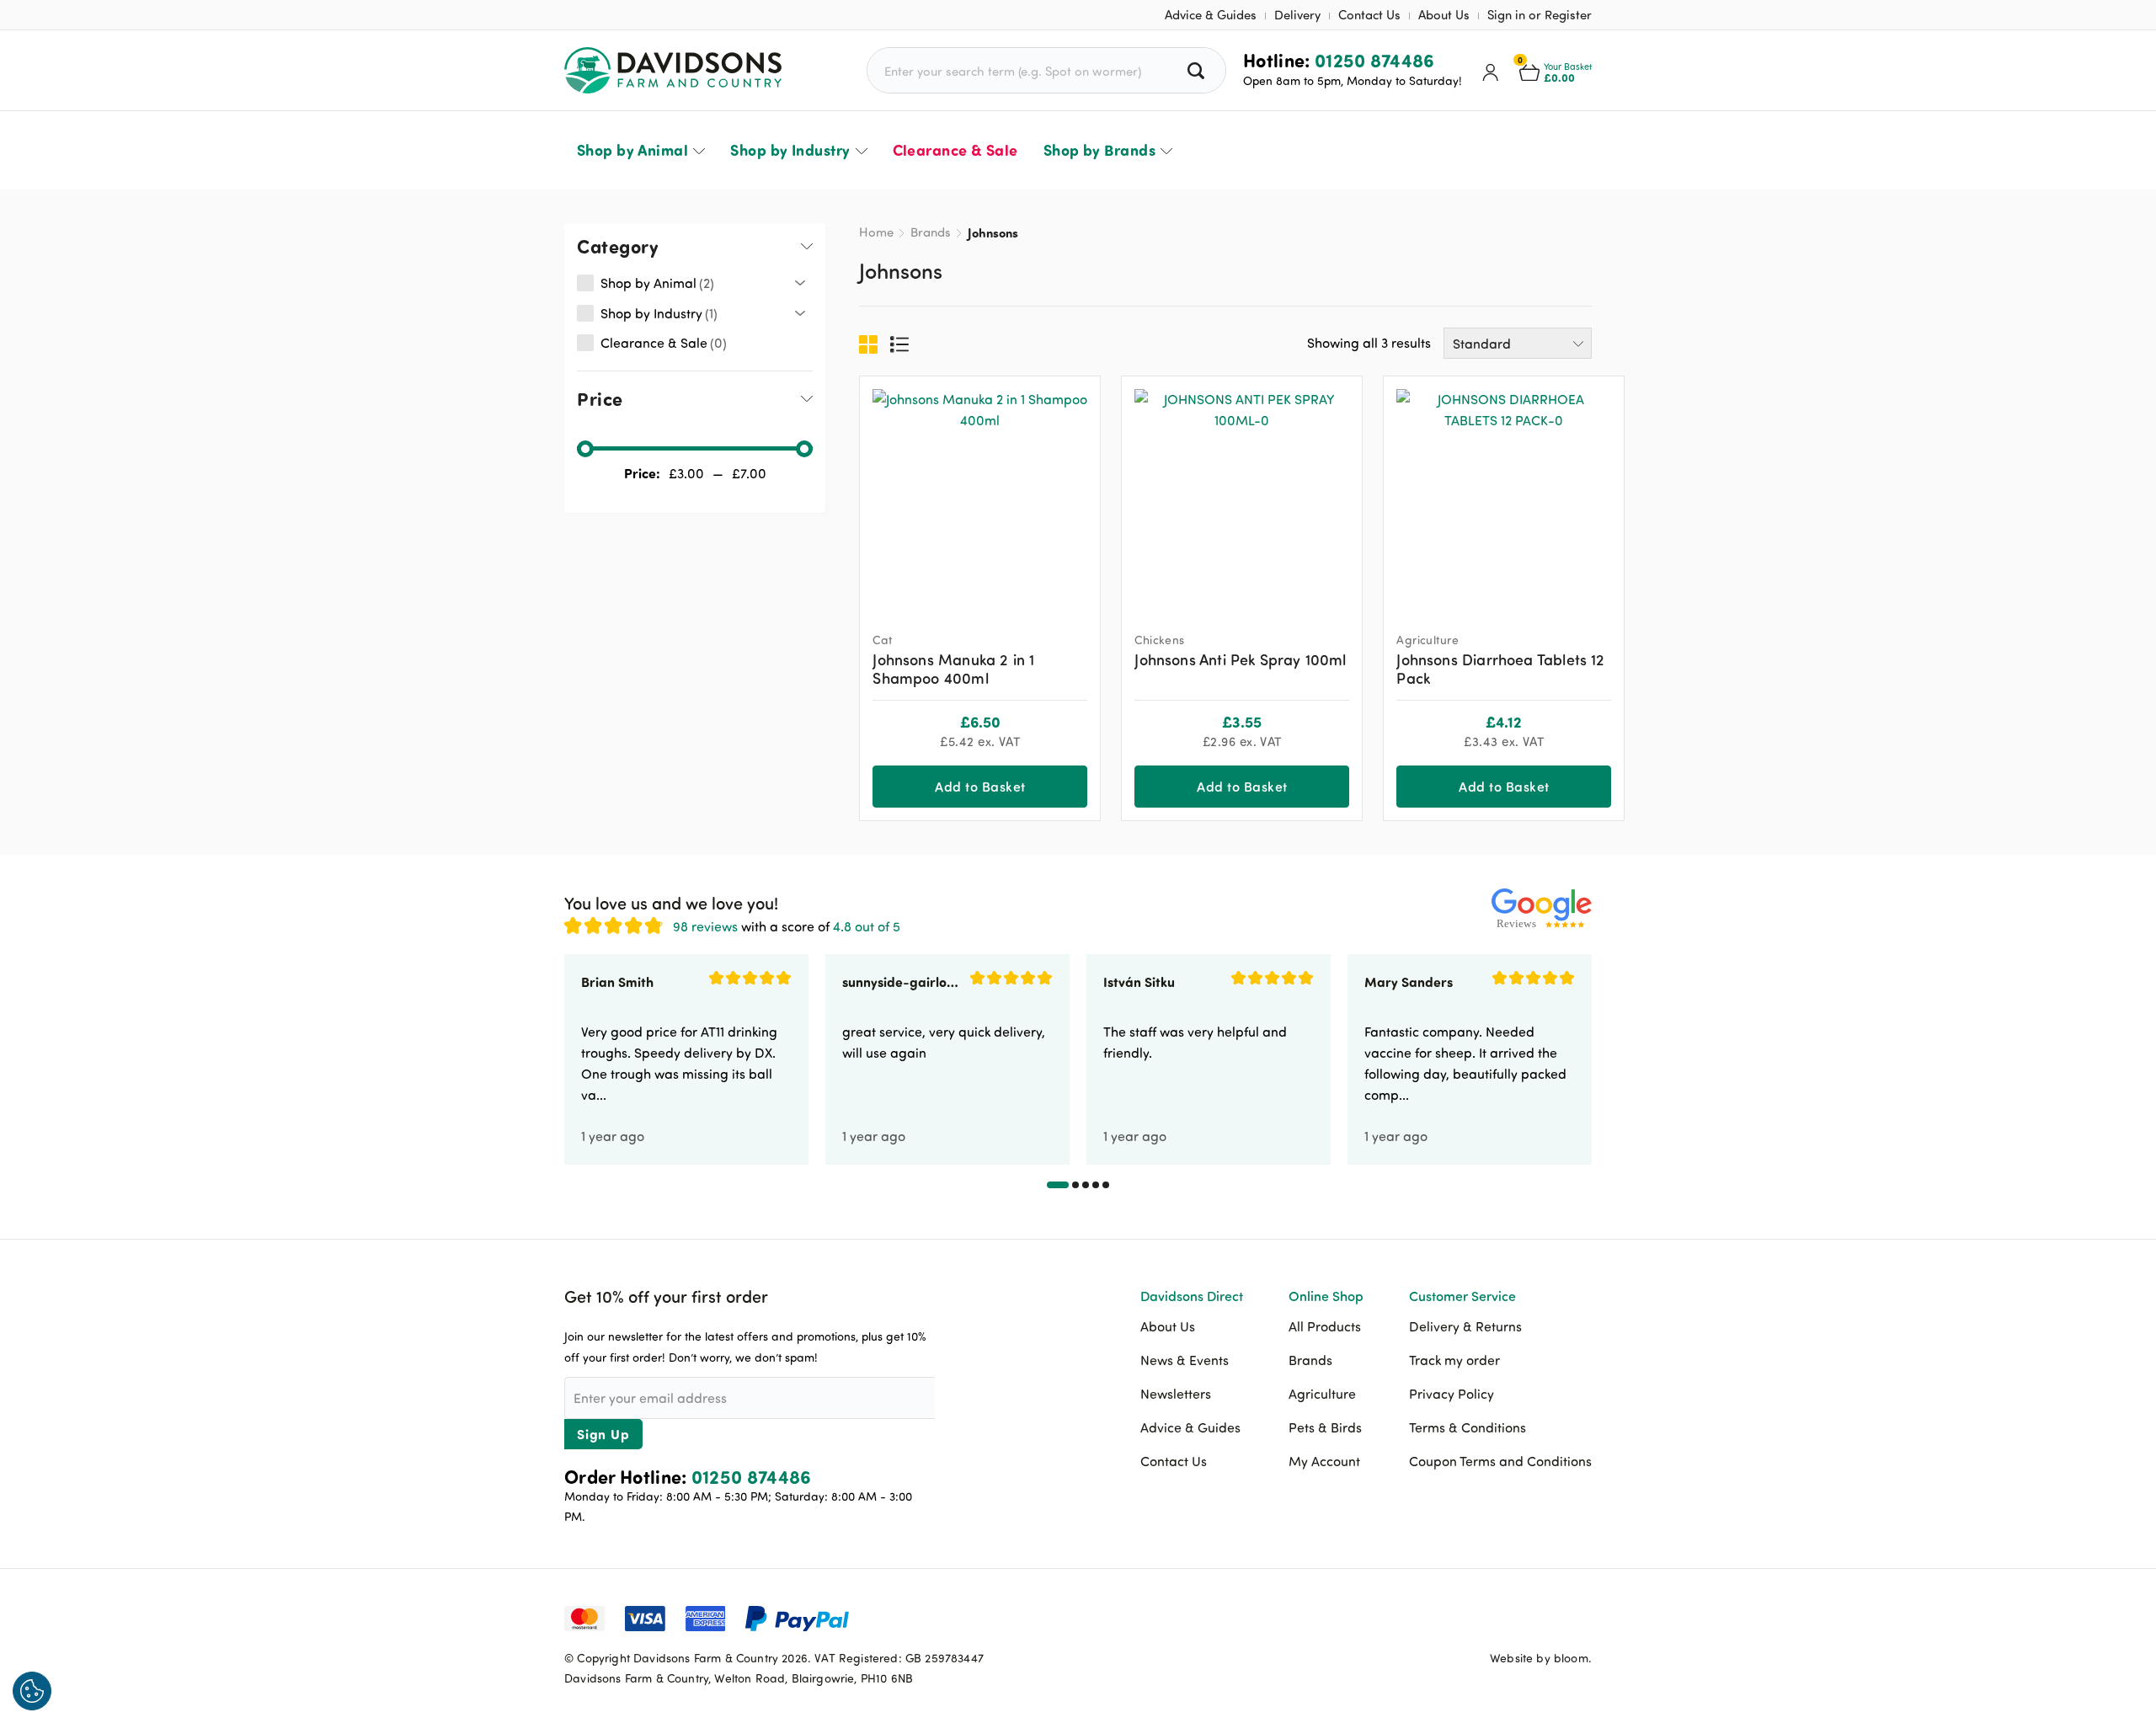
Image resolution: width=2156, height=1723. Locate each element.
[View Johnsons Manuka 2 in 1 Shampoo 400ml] (980, 496)
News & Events (1185, 1360)
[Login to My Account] (1491, 71)
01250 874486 (1375, 60)
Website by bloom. (1541, 1658)
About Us (1444, 15)
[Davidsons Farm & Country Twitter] (1537, 1616)
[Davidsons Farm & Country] (673, 70)
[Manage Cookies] (32, 1691)
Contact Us (1369, 15)
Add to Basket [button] (980, 786)
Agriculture (1322, 1394)
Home (876, 232)
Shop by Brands (1099, 150)
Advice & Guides (1211, 15)
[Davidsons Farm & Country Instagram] (1579, 1616)
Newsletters (1176, 1394)
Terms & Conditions (1468, 1427)
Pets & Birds (1325, 1427)
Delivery (1297, 15)
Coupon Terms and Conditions (1500, 1461)
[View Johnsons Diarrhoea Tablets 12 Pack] (1504, 496)
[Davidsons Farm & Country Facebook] (1495, 1616)
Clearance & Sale (955, 150)
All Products (1325, 1326)
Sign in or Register (1540, 15)
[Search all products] (1198, 70)
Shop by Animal (632, 150)
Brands (931, 232)
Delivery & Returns (1465, 1326)
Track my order (1454, 1360)
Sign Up (603, 1434)
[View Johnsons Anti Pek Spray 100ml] (1242, 496)
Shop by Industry (790, 150)
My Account (1324, 1461)
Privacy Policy (1452, 1394)
